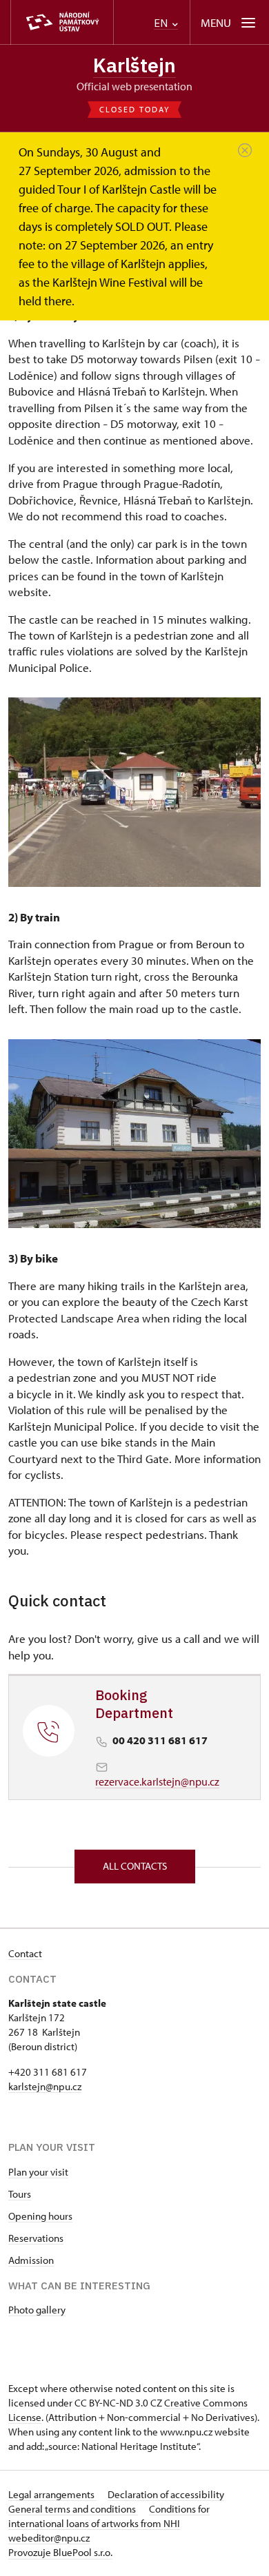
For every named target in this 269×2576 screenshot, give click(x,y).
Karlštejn (134, 65)
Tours (20, 2194)
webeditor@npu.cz (49, 2538)
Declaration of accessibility (166, 2494)
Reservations (36, 2238)
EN (162, 23)
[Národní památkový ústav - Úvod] (62, 22)
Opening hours (40, 2216)
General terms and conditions (73, 2509)
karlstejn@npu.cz (45, 2086)
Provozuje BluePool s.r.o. (60, 2552)
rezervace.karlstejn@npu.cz (157, 1781)
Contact (25, 1953)
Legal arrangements (52, 2494)
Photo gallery (37, 2310)
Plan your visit (38, 2172)
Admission (31, 2260)
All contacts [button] (135, 1866)
